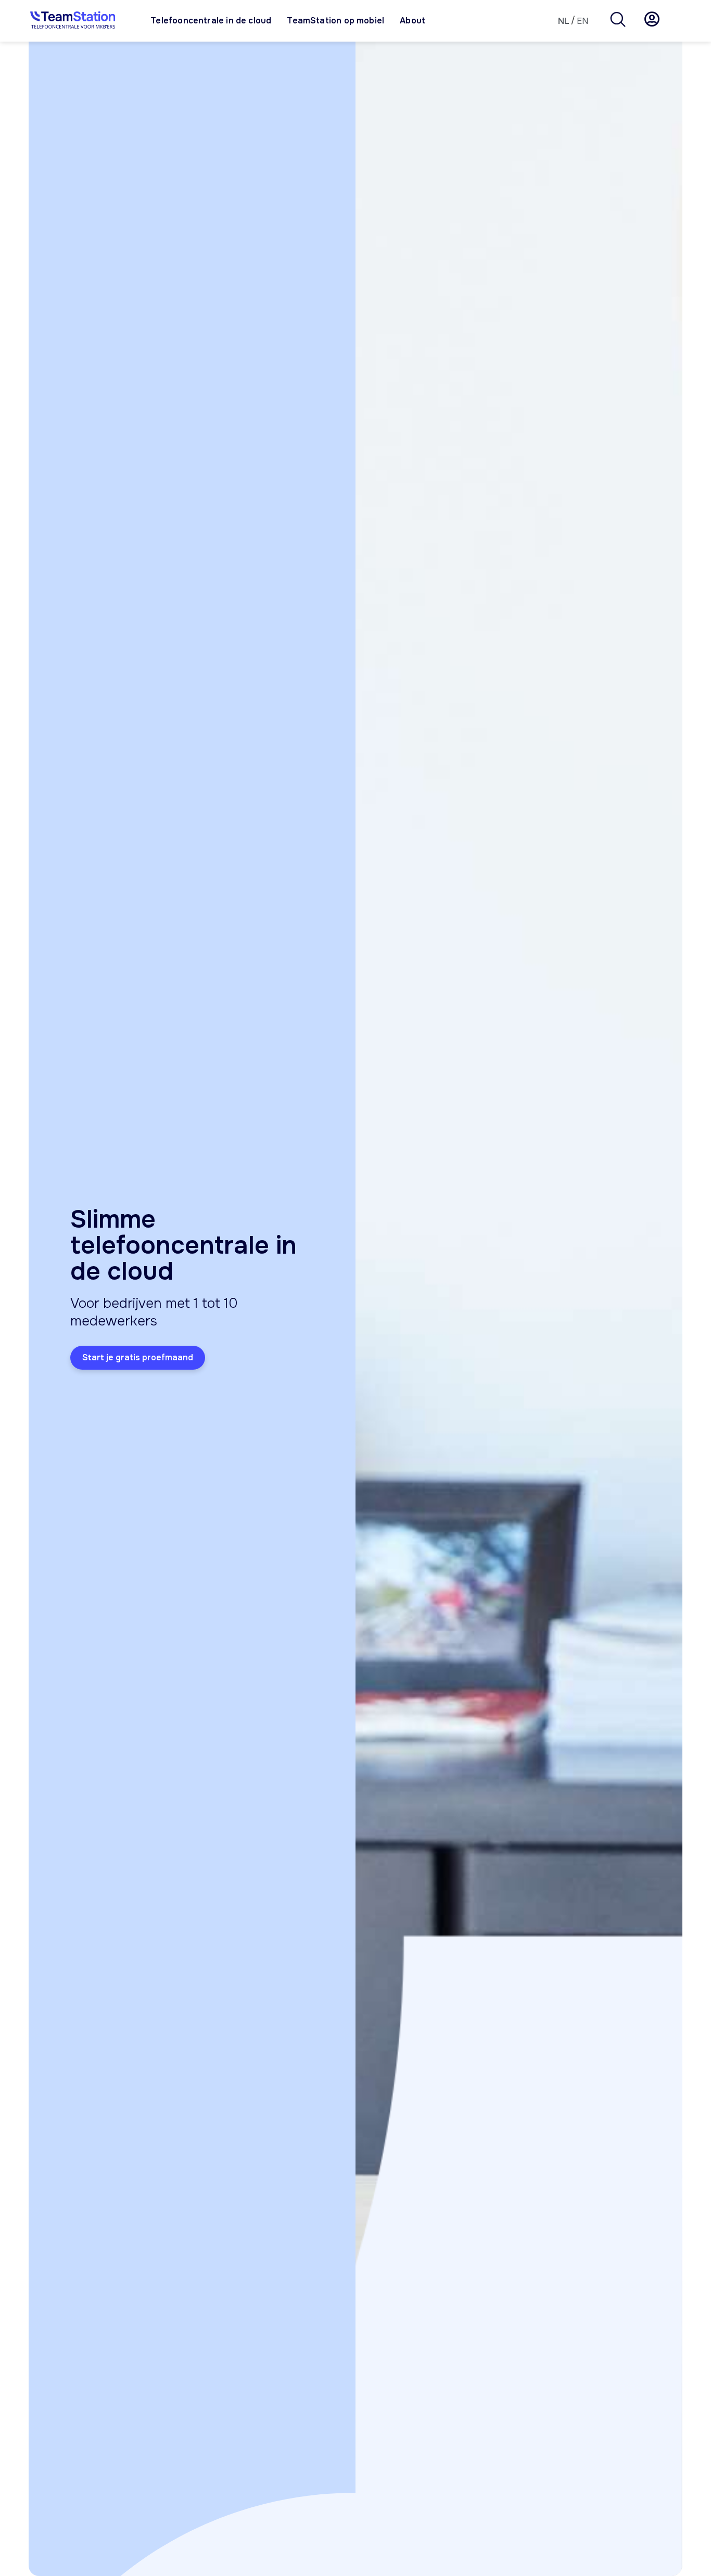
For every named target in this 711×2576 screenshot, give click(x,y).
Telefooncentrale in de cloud (211, 21)
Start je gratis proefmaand (138, 1357)
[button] (618, 21)
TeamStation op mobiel (335, 21)
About (412, 21)
